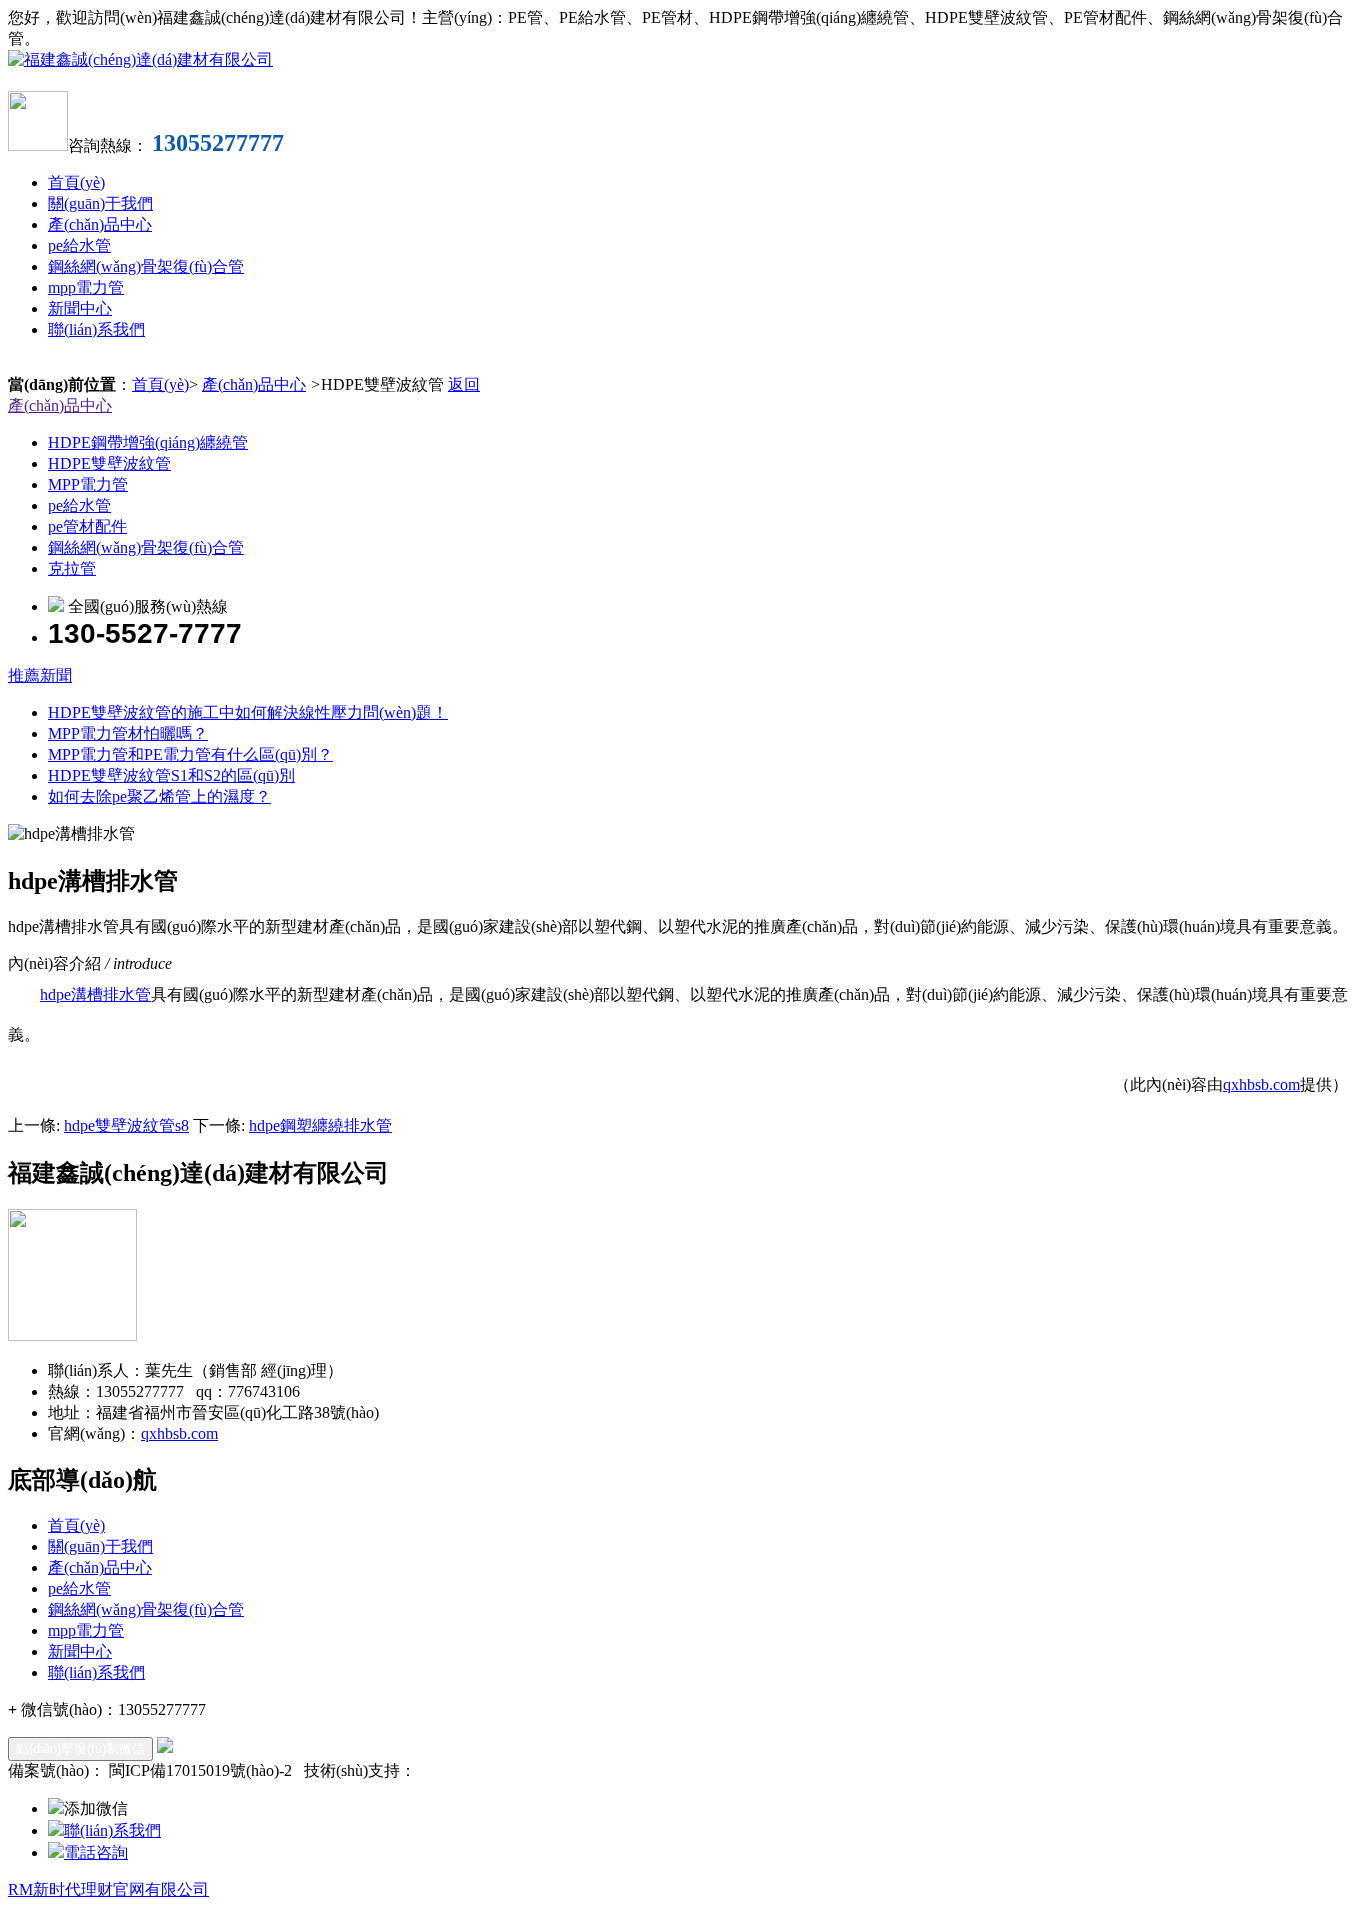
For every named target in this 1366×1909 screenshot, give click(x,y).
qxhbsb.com (1261, 1084)
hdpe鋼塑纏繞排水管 (320, 1125)
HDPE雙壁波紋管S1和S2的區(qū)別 (171, 775)
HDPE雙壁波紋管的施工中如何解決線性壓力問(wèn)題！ (248, 712)
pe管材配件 (87, 526)
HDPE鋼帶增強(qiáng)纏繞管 (148, 442)
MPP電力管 (88, 484)
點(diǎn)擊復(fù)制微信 (80, 1748)
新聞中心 (80, 308)
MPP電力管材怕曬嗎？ (128, 733)
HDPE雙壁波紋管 (109, 463)
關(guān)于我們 (100, 203)
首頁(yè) (76, 182)
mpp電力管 (86, 287)
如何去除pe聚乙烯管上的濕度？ (159, 796)
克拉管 (72, 568)
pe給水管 (79, 245)
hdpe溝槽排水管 (95, 994)
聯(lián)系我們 (96, 329)
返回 (464, 384)
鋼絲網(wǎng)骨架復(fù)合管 (146, 266)
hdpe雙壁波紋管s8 (126, 1125)
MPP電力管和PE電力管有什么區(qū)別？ (190, 754)
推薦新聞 (40, 675)
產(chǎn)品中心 (100, 224)
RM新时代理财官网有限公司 (108, 1889)
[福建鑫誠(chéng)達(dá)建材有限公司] (140, 59)
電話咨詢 (96, 1852)
